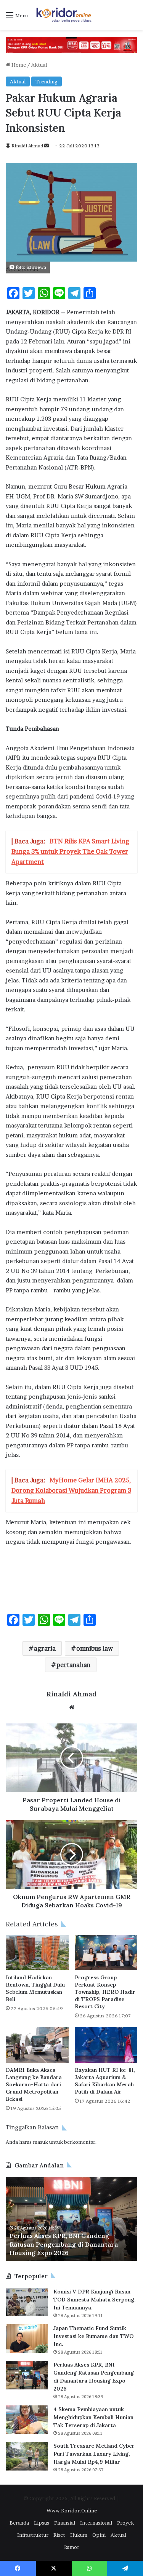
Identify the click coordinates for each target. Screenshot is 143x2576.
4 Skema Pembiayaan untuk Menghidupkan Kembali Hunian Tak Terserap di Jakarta (74, 2244)
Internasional (96, 2523)
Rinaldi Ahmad (27, 146)
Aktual (39, 65)
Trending (47, 81)
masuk (40, 2142)
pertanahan (73, 1665)
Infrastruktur (33, 2535)
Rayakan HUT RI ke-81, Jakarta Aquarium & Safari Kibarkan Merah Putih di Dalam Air (105, 2081)
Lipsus (42, 2523)
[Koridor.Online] (64, 15)
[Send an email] (47, 146)
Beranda (19, 2523)
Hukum (79, 2535)
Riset (59, 2535)
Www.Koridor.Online (72, 2511)
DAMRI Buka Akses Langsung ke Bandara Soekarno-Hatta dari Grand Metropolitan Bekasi (34, 2084)
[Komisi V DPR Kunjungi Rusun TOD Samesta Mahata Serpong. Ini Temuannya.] (27, 2302)
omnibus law (95, 1648)
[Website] (72, 1707)
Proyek (125, 2523)
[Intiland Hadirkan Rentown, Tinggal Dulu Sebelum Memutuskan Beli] (37, 1953)
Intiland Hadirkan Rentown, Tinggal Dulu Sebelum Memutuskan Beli (35, 1988)
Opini (99, 2535)
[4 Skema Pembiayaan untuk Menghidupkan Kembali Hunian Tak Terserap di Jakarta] (27, 2420)
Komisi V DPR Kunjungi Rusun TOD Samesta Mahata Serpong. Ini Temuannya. (95, 2300)
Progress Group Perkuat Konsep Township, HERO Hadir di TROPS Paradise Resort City (105, 1992)
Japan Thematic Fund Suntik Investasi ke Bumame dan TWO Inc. (93, 2336)
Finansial (65, 2523)
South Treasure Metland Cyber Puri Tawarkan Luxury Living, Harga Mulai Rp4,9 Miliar (94, 2454)
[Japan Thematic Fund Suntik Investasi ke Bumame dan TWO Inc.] (27, 2339)
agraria (45, 1648)
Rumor (72, 2547)
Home (18, 65)
